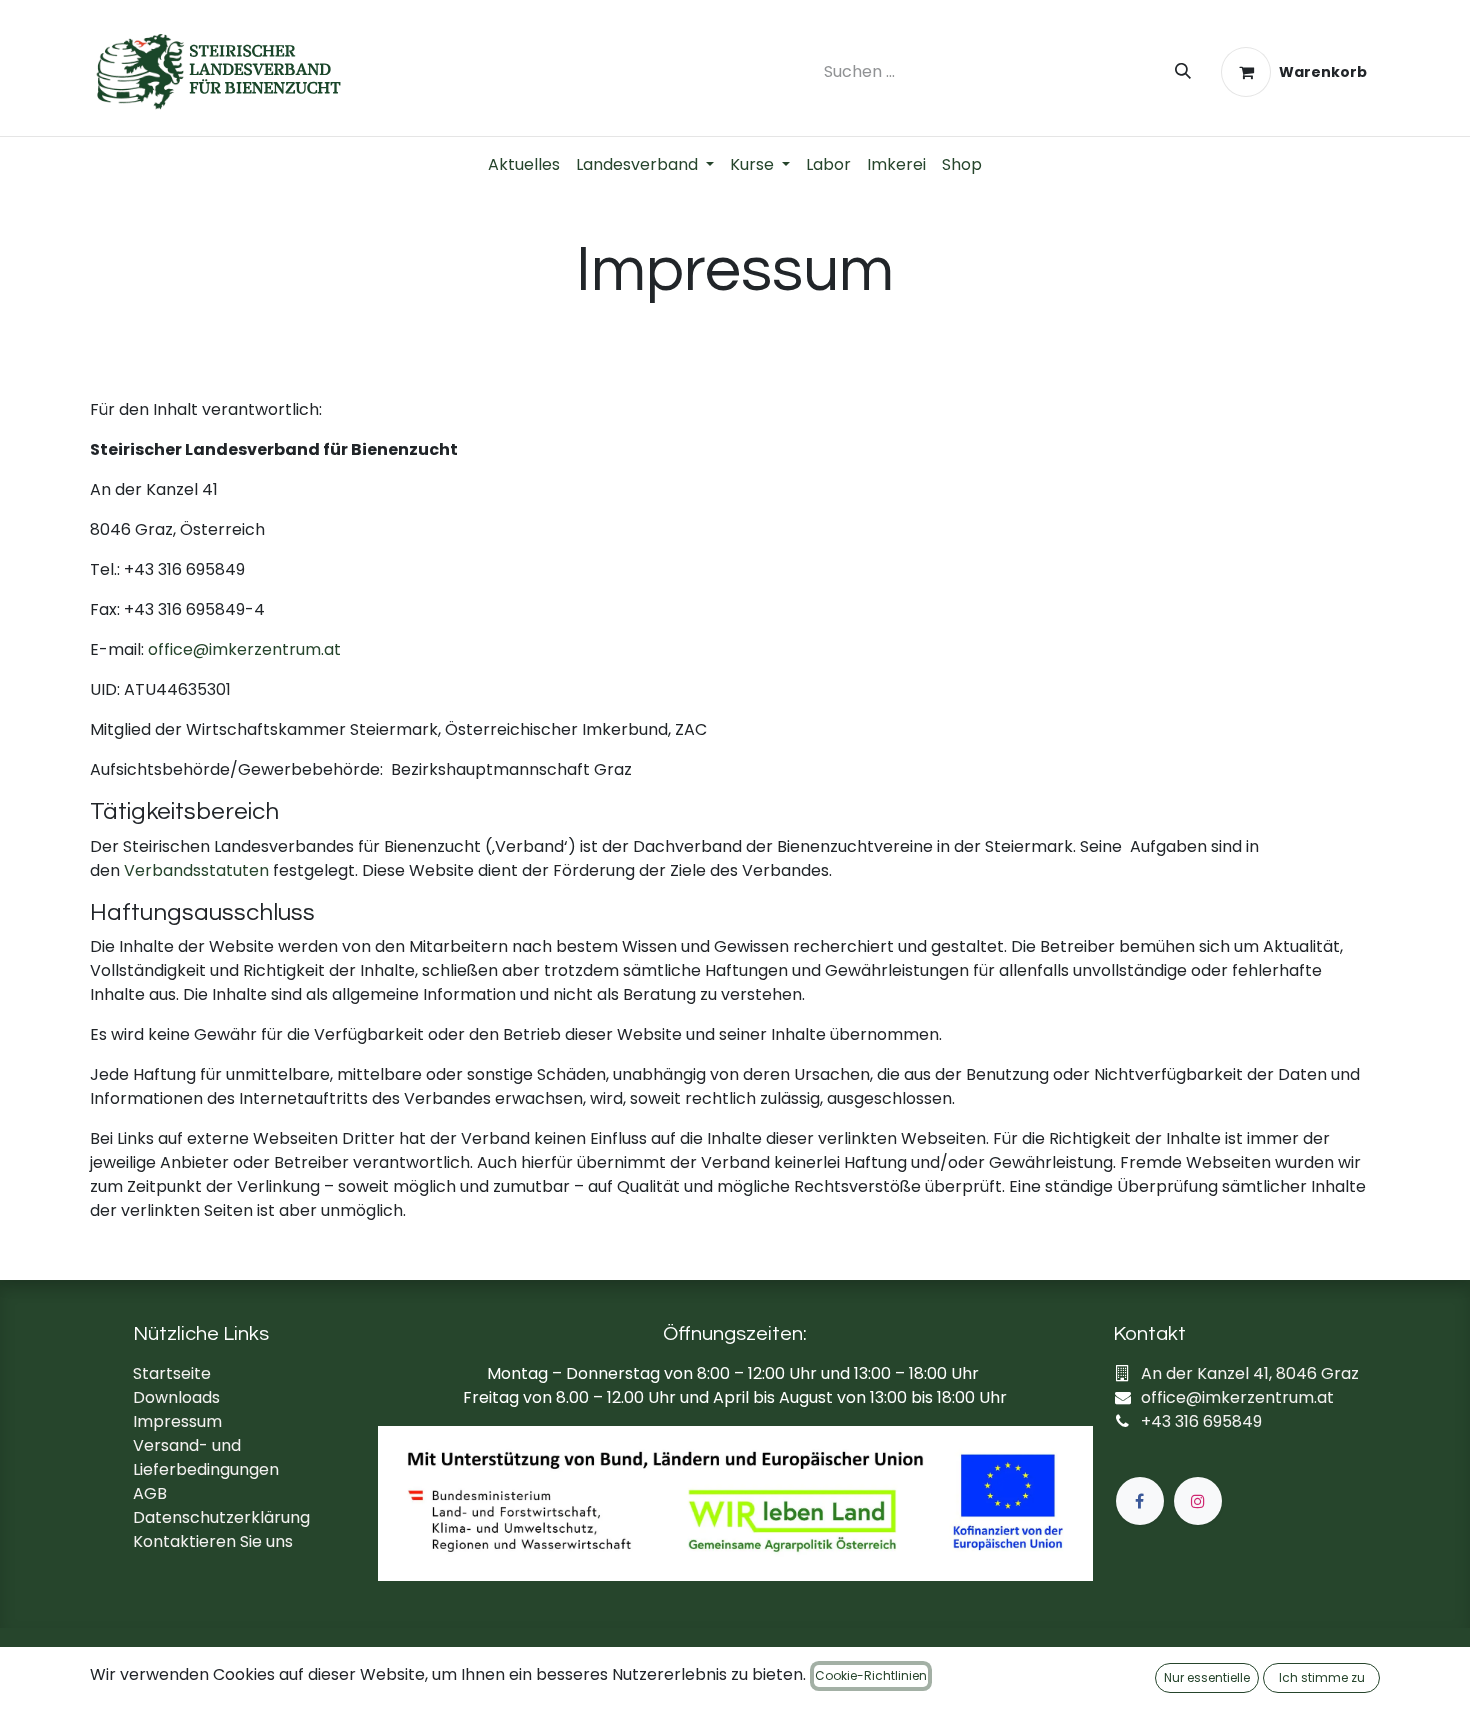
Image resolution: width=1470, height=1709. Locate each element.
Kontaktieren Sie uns (213, 1541)
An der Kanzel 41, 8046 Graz (1250, 1373)
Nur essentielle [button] (1207, 1677)
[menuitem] (524, 165)
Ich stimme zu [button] (1322, 1677)
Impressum (177, 1421)
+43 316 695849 (1201, 1421)
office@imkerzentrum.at (244, 649)
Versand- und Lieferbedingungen (206, 1457)
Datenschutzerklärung (221, 1517)
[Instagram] (1198, 1501)
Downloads (176, 1397)
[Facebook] (1140, 1501)
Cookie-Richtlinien (871, 1675)
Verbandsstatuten (196, 870)
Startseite (172, 1373)
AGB (150, 1493)
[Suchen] (1183, 72)
